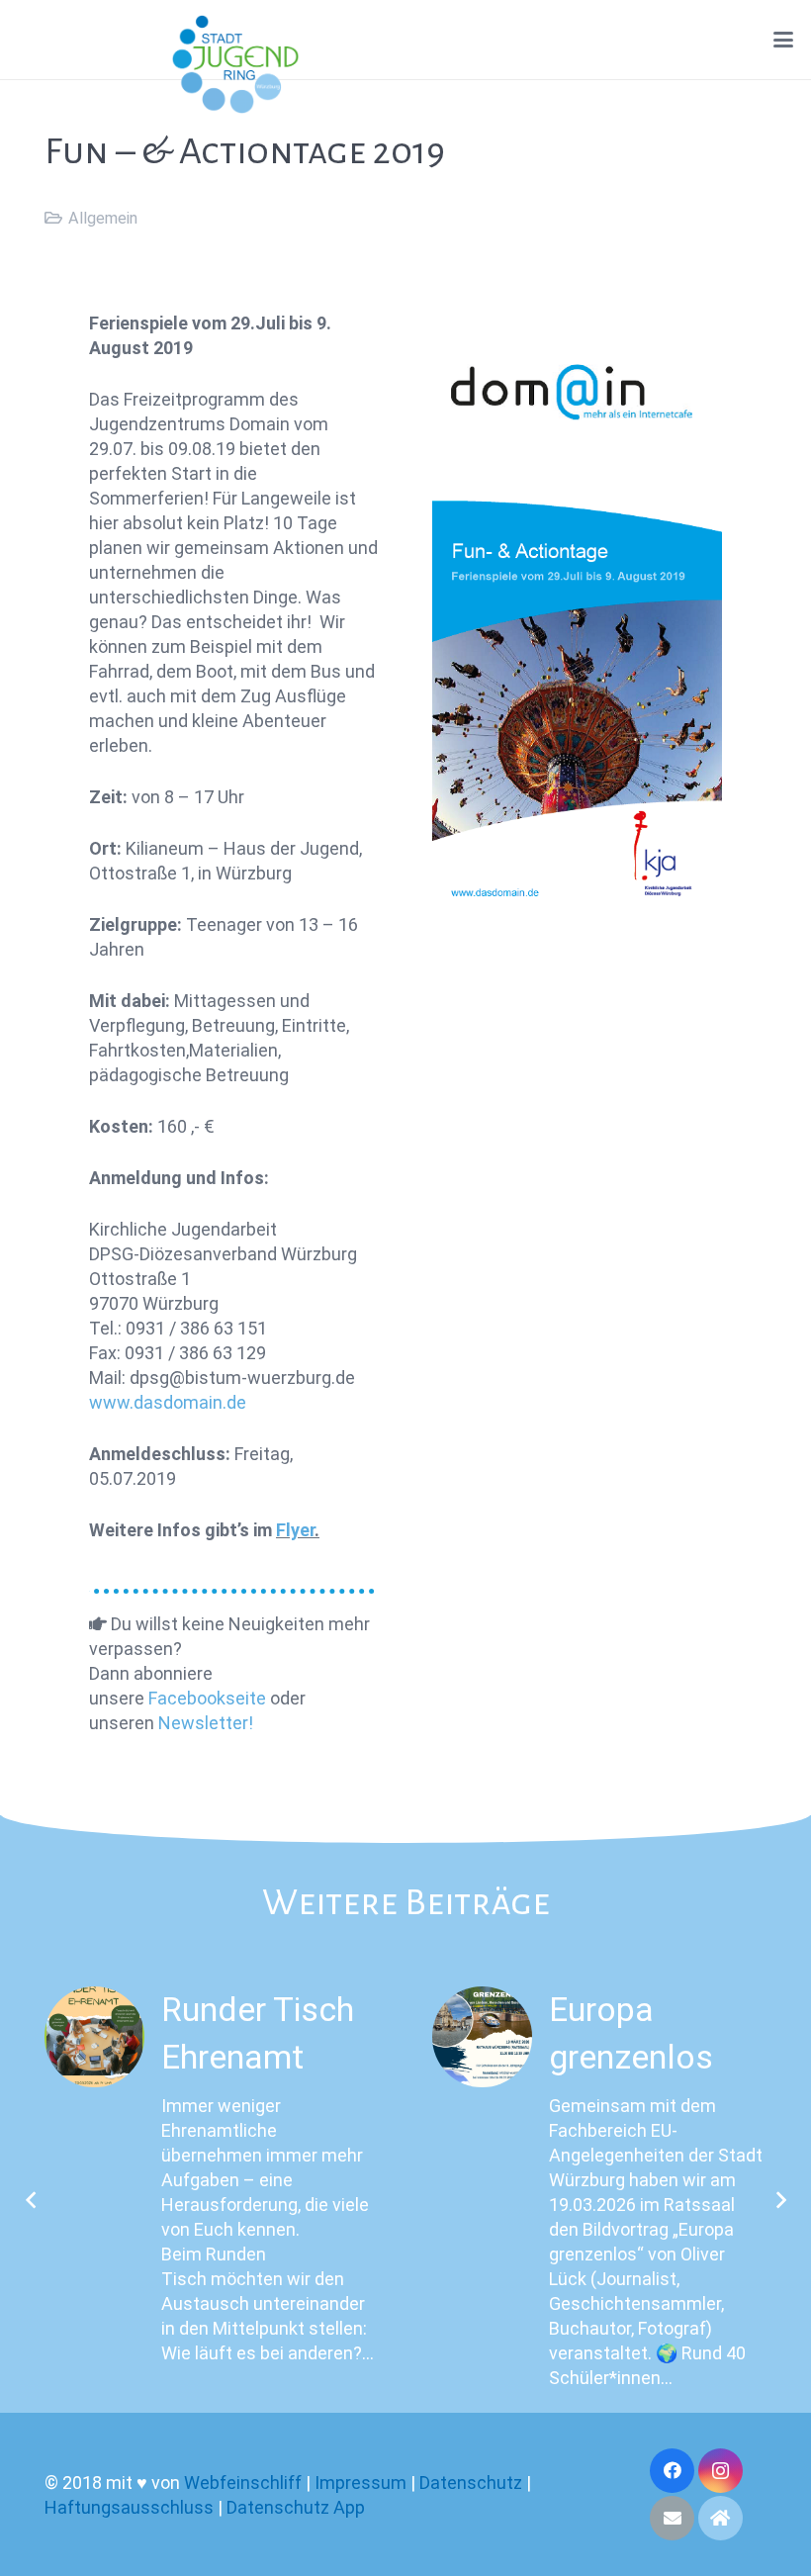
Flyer (295, 1530)
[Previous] (31, 2200)
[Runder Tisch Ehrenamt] (94, 2036)
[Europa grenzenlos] (482, 2036)
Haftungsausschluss (129, 2507)
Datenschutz (471, 2483)
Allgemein (103, 218)
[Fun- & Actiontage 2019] (577, 615)
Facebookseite (207, 1698)
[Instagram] (721, 2471)
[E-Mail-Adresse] (672, 2518)
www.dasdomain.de (168, 1402)
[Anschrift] (721, 2518)
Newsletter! (206, 1723)
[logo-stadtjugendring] (235, 64)
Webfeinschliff (243, 2483)
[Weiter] (780, 2200)
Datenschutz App (296, 2507)
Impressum (360, 2483)
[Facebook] (672, 2471)
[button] (784, 40)
